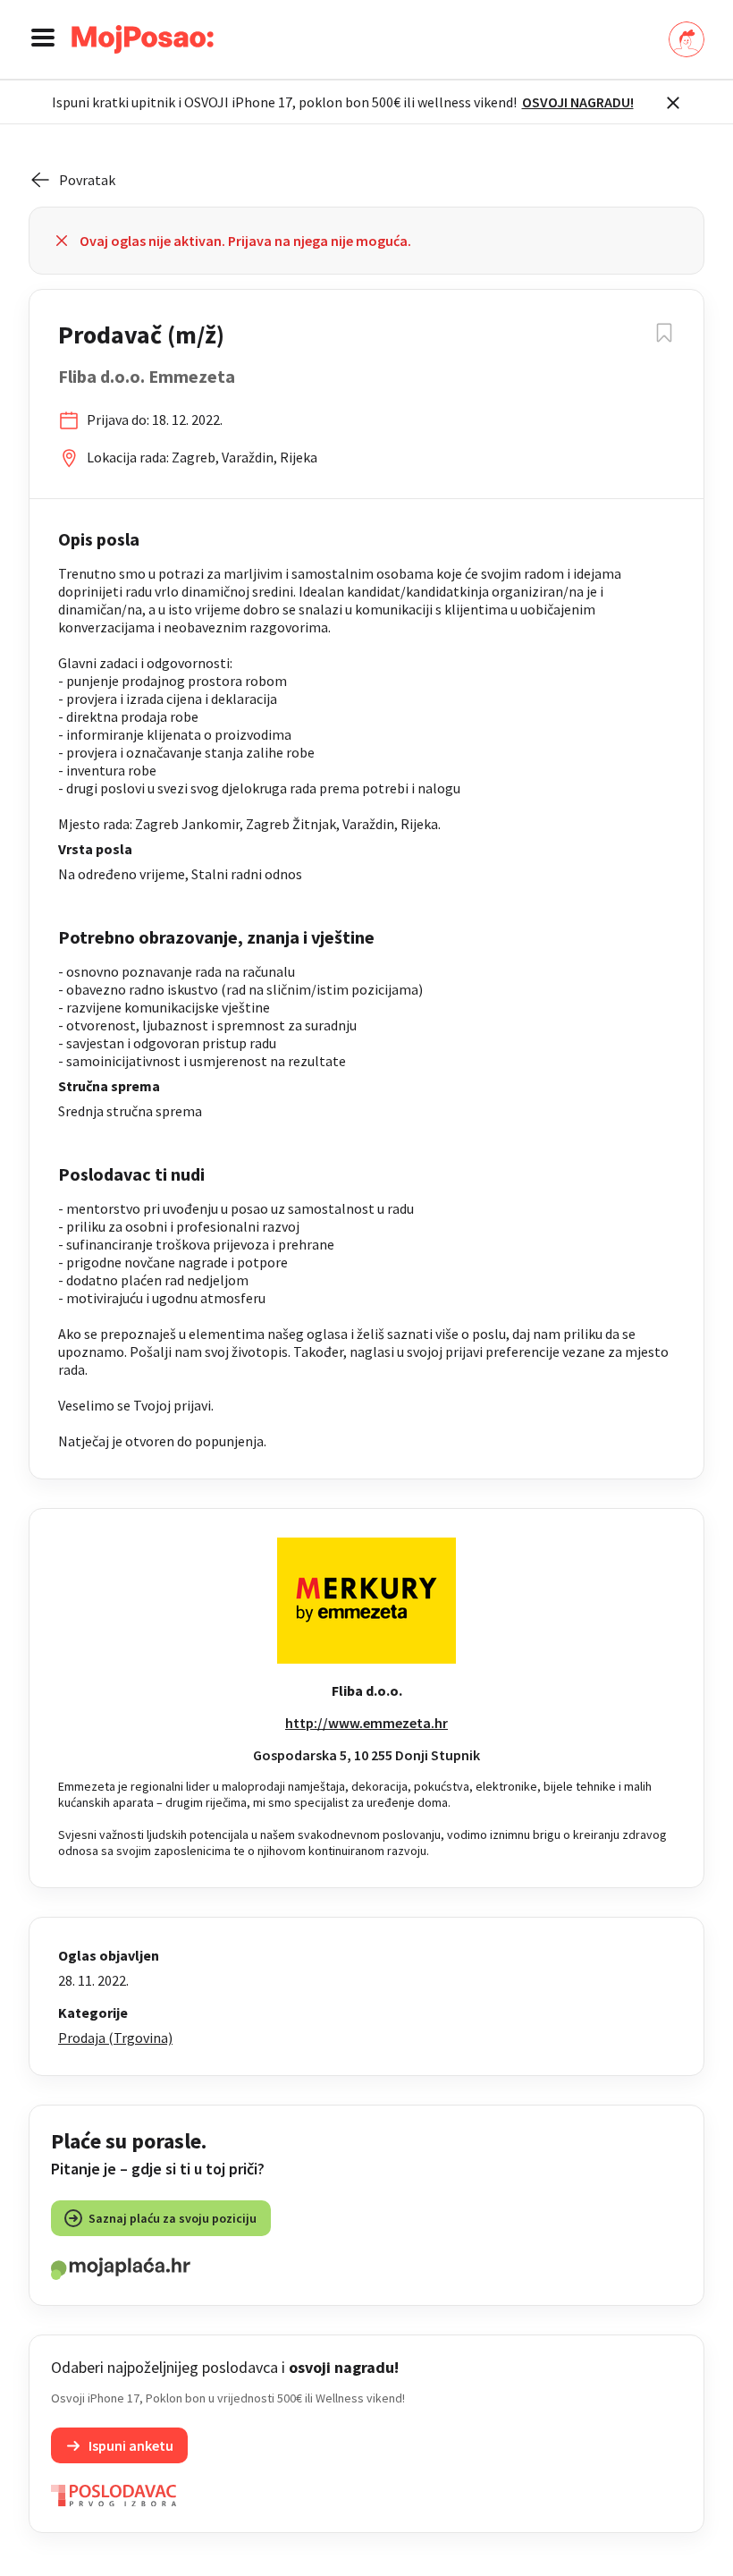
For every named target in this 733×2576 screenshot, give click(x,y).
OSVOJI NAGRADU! (578, 102)
